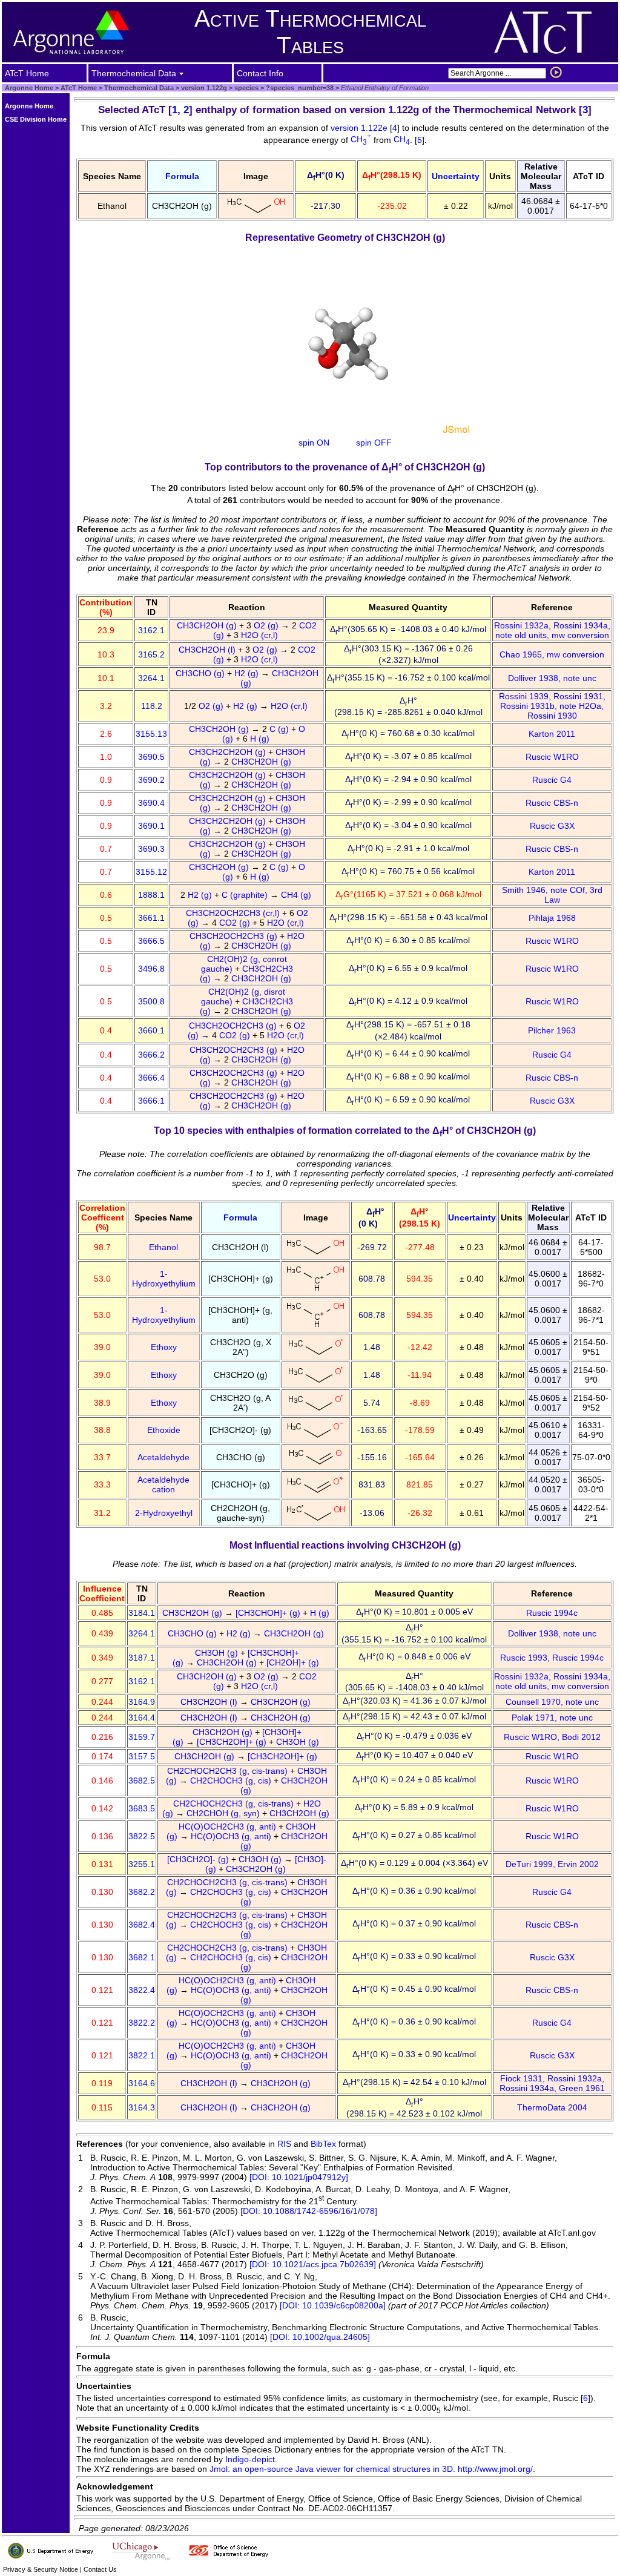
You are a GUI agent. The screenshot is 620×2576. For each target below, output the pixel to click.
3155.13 (151, 734)
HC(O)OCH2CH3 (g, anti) (229, 1827)
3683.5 (142, 1808)
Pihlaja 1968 (552, 918)
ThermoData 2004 (552, 2107)
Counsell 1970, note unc (552, 1702)
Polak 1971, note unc (552, 1718)
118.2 (152, 706)
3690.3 (151, 849)
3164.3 (142, 2107)
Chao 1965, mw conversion (552, 654)
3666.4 (151, 1078)
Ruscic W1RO (552, 757)
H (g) (261, 739)
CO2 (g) (236, 923)
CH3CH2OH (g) (208, 625)
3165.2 (151, 654)
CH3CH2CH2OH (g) (229, 752)
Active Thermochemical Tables (310, 32)
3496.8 (151, 969)
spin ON (314, 443)
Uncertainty (456, 176)
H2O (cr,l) (261, 635)
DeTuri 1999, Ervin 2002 (552, 1864)
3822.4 (142, 1990)
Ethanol (163, 1247)
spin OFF (374, 443)
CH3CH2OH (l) (208, 650)
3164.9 (142, 1702)
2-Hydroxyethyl (164, 1513)
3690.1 (151, 826)
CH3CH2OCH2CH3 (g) (235, 936)
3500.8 (151, 1001)
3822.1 (142, 2055)
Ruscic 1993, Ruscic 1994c (552, 1658)
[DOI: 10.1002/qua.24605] (320, 2337)
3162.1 (151, 630)
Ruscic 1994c (552, 1613)
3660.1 (151, 1030)
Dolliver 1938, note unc (552, 678)
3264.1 (151, 678)
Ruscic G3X (552, 826)
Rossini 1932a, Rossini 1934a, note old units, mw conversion (552, 630)
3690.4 (151, 803)
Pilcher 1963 (552, 1030)
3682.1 (142, 1957)
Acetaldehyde (163, 1457)
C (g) (280, 729)
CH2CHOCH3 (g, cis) (232, 1780)
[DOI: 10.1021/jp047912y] (299, 2177)
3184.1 (142, 1613)
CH (361, 139)
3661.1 (151, 918)
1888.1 (151, 895)
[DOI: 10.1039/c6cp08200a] (333, 2305)
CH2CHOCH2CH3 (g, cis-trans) (229, 1771)
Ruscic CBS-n (552, 803)
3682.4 (142, 1925)
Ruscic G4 (552, 780)
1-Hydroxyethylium (164, 1279)
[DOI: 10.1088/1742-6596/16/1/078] (309, 2211)
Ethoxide (164, 1430)
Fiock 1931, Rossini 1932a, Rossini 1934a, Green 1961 (552, 2083)
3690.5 (151, 757)
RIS (284, 2144)
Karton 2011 (552, 734)
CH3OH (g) (218, 1653)
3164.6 (142, 2083)
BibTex (323, 2144)
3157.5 (142, 1756)
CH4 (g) (297, 895)
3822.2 (142, 2023)
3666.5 (151, 941)
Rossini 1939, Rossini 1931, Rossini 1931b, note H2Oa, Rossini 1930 (552, 706)
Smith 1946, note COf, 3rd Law (552, 895)
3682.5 (142, 1780)
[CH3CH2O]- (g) (199, 1859)
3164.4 (142, 1718)
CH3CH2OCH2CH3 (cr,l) (234, 913)
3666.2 (151, 1055)
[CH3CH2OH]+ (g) (233, 1742)
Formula (182, 176)
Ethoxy (164, 1347)
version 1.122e (360, 128)
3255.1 (142, 1864)
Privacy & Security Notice (41, 2569)
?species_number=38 (299, 88)
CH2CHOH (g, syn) (224, 1813)
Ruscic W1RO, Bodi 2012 (552, 1737)
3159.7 (142, 1737)
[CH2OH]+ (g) (294, 1662)
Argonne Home (29, 88)
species (246, 88)
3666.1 (151, 1101)
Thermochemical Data (139, 88)
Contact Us (100, 2569)
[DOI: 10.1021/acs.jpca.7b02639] (313, 2264)
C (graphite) (246, 895)
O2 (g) (267, 625)
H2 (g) (248, 673)
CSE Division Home (36, 119)
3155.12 (151, 872)
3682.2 (142, 1892)
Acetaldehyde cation (163, 1484)
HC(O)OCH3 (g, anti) (232, 1836)
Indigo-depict (250, 2459)
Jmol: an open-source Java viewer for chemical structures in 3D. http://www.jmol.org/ (371, 2469)
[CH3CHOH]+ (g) (269, 1613)
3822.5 (142, 1836)
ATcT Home (79, 88)
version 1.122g (203, 88)
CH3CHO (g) (201, 673)
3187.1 (142, 1658)
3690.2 (151, 780)
